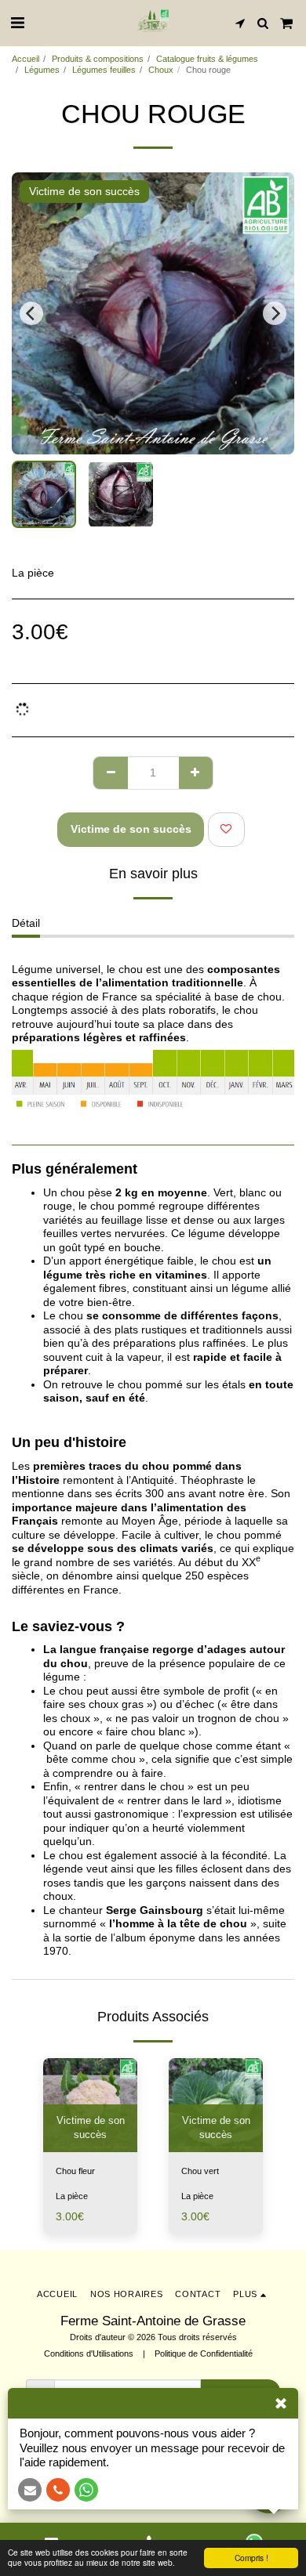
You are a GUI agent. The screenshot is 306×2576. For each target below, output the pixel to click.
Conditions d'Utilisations (89, 2353)
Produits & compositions (98, 59)
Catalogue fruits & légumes (207, 59)
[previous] (31, 313)
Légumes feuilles (104, 70)
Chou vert (200, 2171)
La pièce (72, 2196)
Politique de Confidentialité (204, 2353)
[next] (275, 313)
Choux (161, 70)
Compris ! (251, 2558)
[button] (17, 23)
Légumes (42, 70)
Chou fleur (75, 2171)
